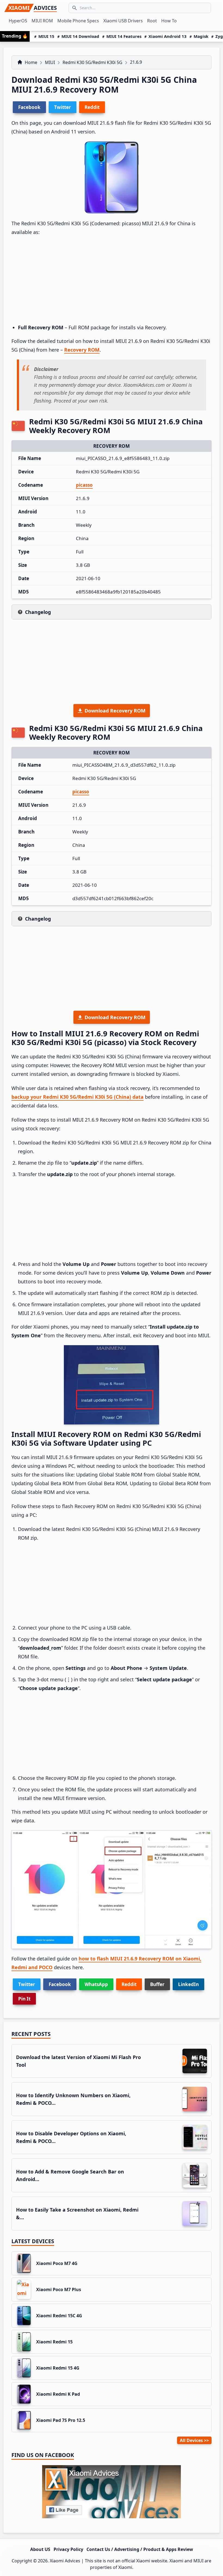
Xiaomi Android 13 (168, 36)
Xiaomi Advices (65, 2561)
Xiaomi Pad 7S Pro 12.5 (61, 2420)
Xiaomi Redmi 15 (54, 2342)
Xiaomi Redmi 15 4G (58, 2368)
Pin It (24, 1999)
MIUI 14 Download (80, 36)
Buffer (157, 1984)
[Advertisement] (112, 280)
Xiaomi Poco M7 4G (57, 2263)
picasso (84, 485)
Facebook (60, 1984)
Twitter (27, 1984)
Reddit (129, 1984)
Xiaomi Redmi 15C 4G (59, 2316)
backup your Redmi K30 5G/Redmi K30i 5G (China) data (78, 1097)
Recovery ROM (82, 350)
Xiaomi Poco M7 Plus (59, 2289)
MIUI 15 (46, 36)
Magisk (201, 36)
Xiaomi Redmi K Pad (58, 2394)
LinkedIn (188, 1984)
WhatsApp (96, 1984)
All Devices (191, 2440)
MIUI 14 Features (124, 36)
